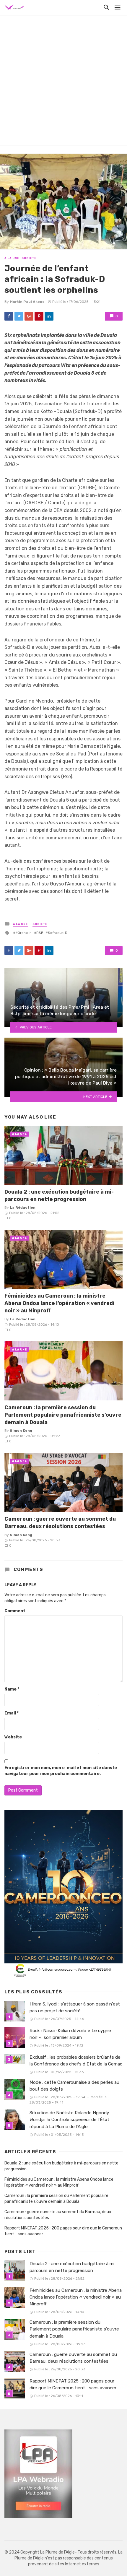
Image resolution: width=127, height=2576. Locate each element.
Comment (15, 1611)
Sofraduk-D (58, 933)
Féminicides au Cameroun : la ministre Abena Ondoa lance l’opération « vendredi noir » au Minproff (59, 1303)
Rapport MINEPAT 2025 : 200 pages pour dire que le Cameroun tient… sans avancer (63, 2231)
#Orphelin (23, 933)
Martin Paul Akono (27, 302)
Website (13, 1737)
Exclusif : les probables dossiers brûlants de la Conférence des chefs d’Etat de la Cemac (76, 2061)
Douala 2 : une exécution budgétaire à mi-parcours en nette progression (59, 1195)
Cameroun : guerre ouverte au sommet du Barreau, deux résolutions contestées (60, 1522)
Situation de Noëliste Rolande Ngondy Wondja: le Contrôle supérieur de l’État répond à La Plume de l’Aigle (69, 2120)
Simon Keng (21, 1431)
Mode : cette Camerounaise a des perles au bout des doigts (74, 2086)
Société (29, 258)
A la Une (12, 258)
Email (12, 1713)
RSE (40, 933)
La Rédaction (23, 1207)
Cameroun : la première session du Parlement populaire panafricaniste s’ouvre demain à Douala (63, 1415)
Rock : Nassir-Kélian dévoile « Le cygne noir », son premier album (70, 2034)
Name (12, 1689)
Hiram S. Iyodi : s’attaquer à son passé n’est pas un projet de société (75, 2007)
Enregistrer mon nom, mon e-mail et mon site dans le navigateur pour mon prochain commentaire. (61, 1771)
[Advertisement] (63, 81)
